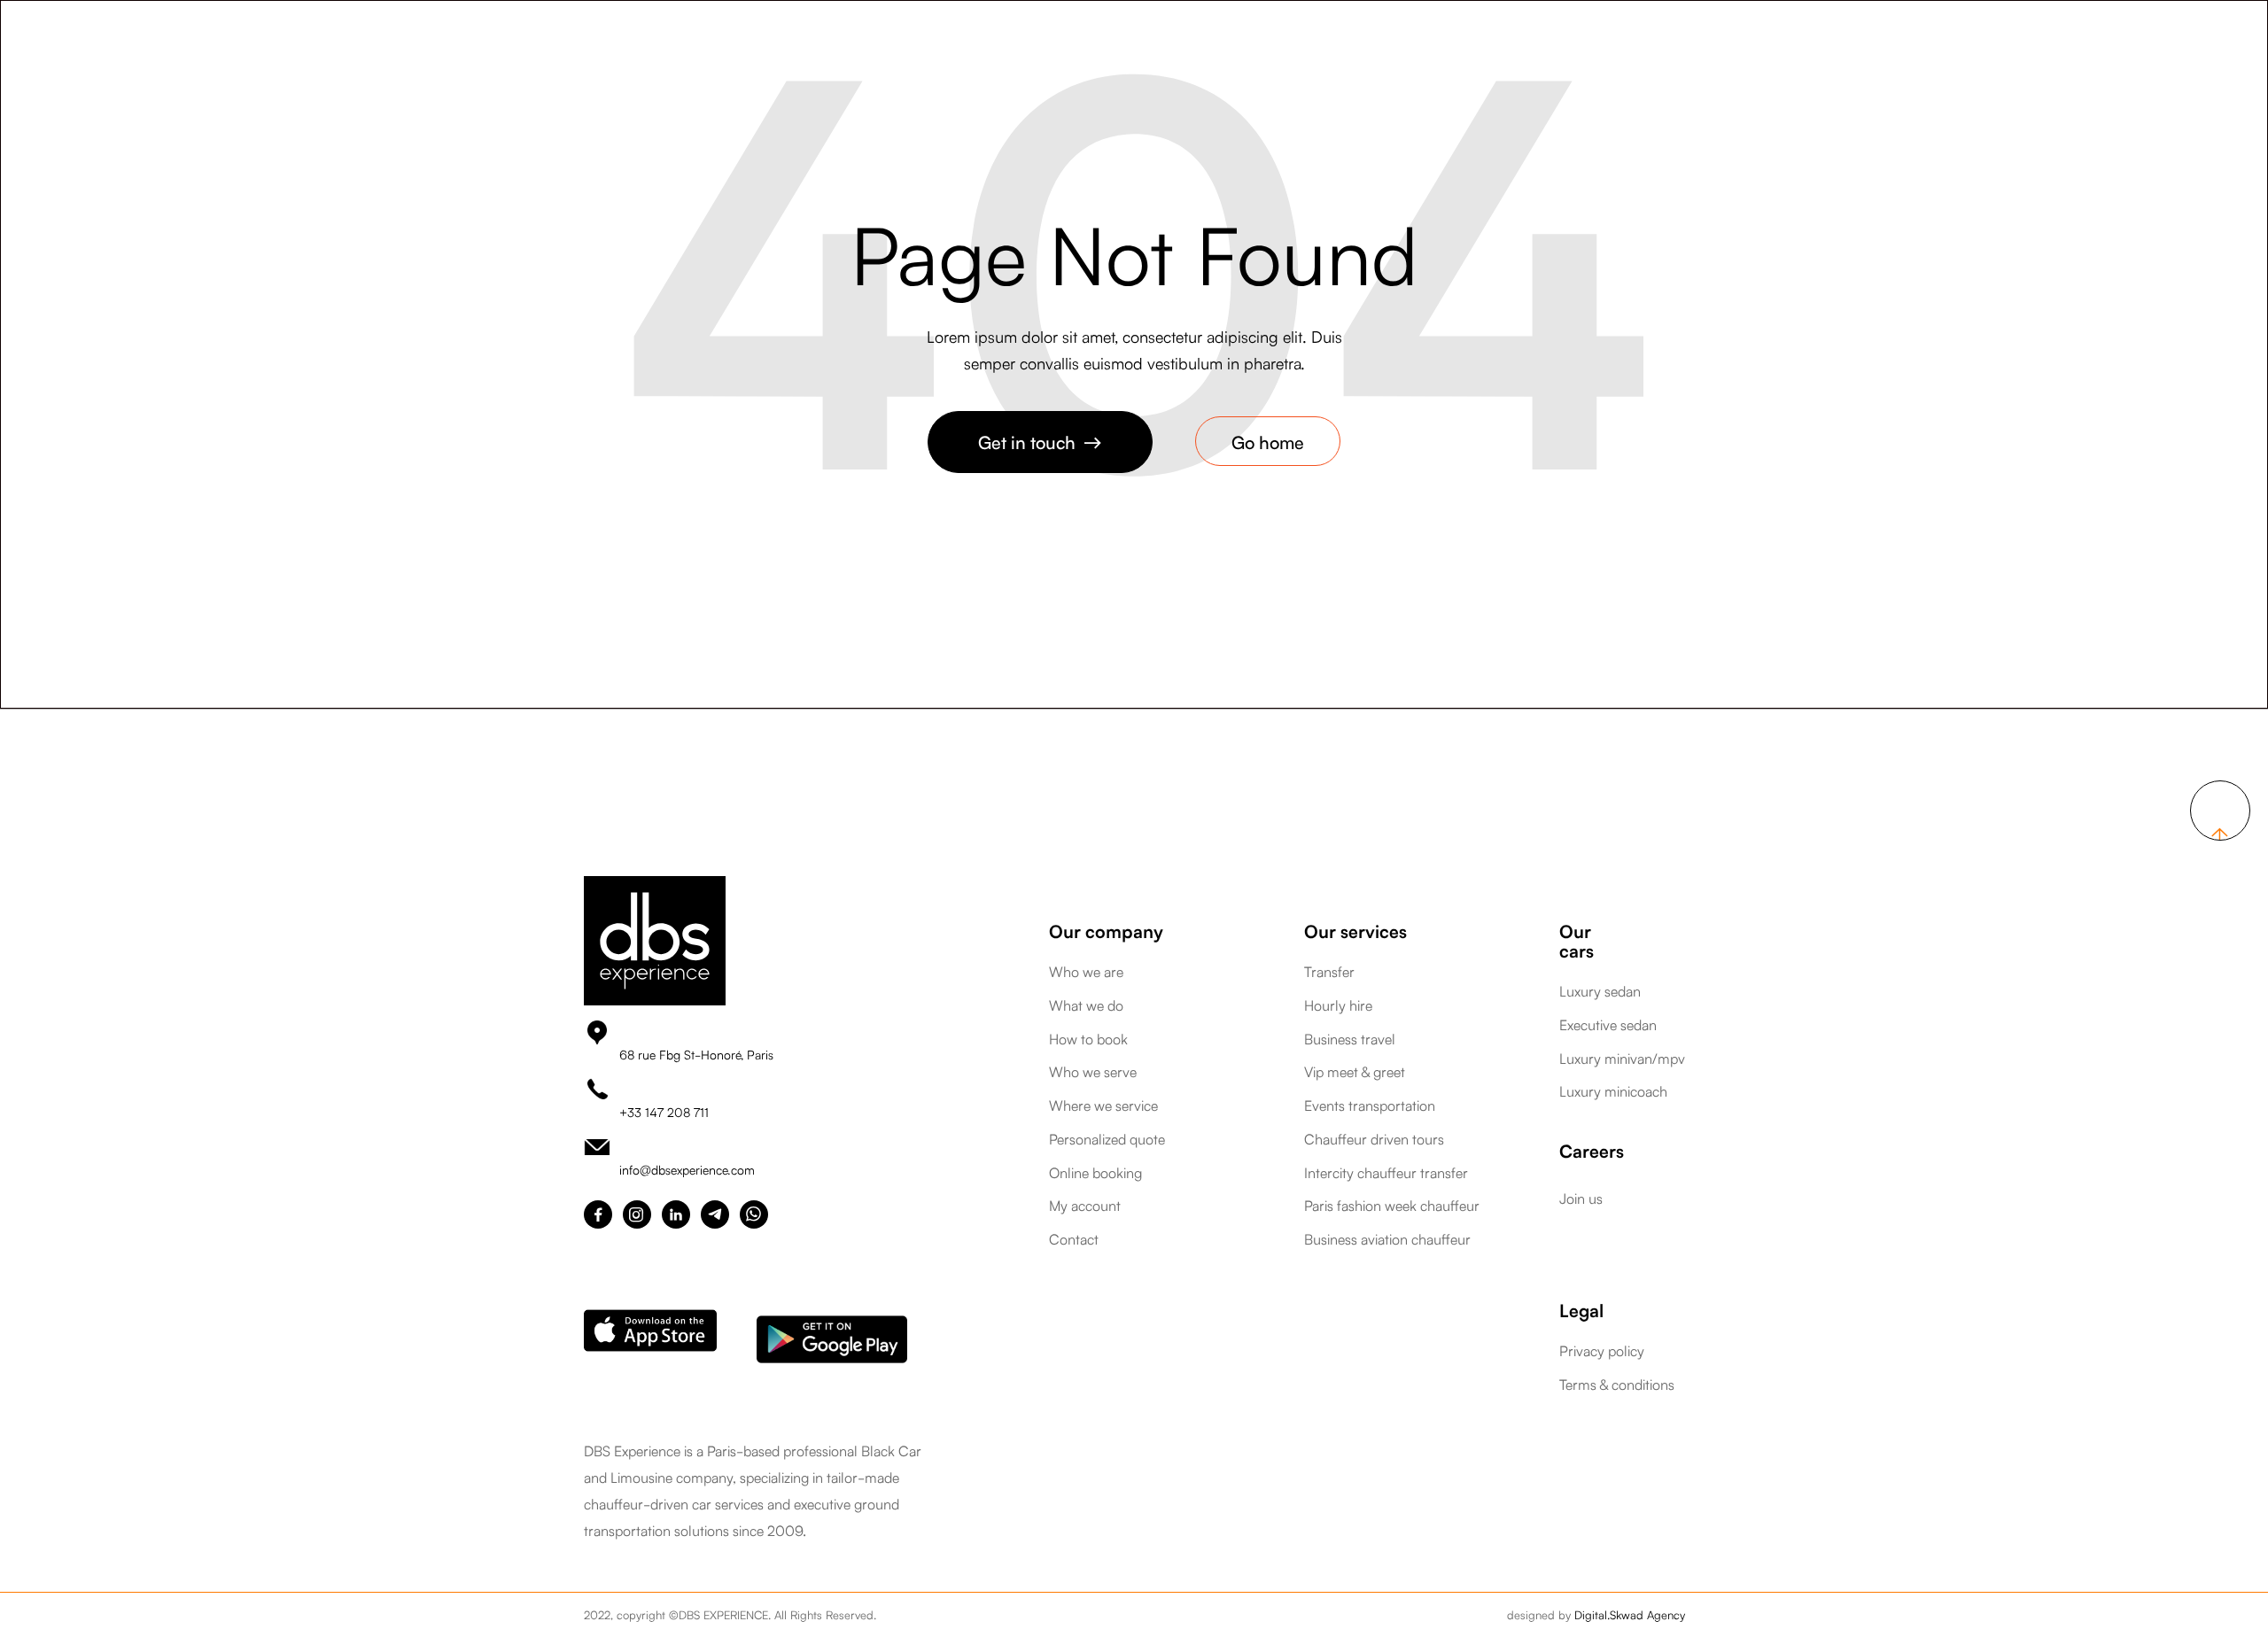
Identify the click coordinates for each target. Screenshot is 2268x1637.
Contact (1074, 1239)
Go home (1268, 441)
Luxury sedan (1600, 991)
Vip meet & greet (1355, 1072)
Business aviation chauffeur (1387, 1239)
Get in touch (1040, 441)
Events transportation (1370, 1106)
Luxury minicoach (1613, 1091)
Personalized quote (1107, 1139)
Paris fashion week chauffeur (1392, 1206)
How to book (1088, 1039)
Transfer (1329, 972)
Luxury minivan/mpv (1622, 1059)
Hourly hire (1338, 1005)
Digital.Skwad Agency (1630, 1614)
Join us (1581, 1198)
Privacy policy (1602, 1351)
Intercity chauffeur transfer (1386, 1173)
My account (1085, 1206)
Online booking (1095, 1173)
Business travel (1350, 1039)
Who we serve (1093, 1072)
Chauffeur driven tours (1374, 1139)
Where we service (1103, 1106)
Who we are (1086, 972)
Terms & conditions (1617, 1385)
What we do (1086, 1005)
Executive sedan (1608, 1025)
